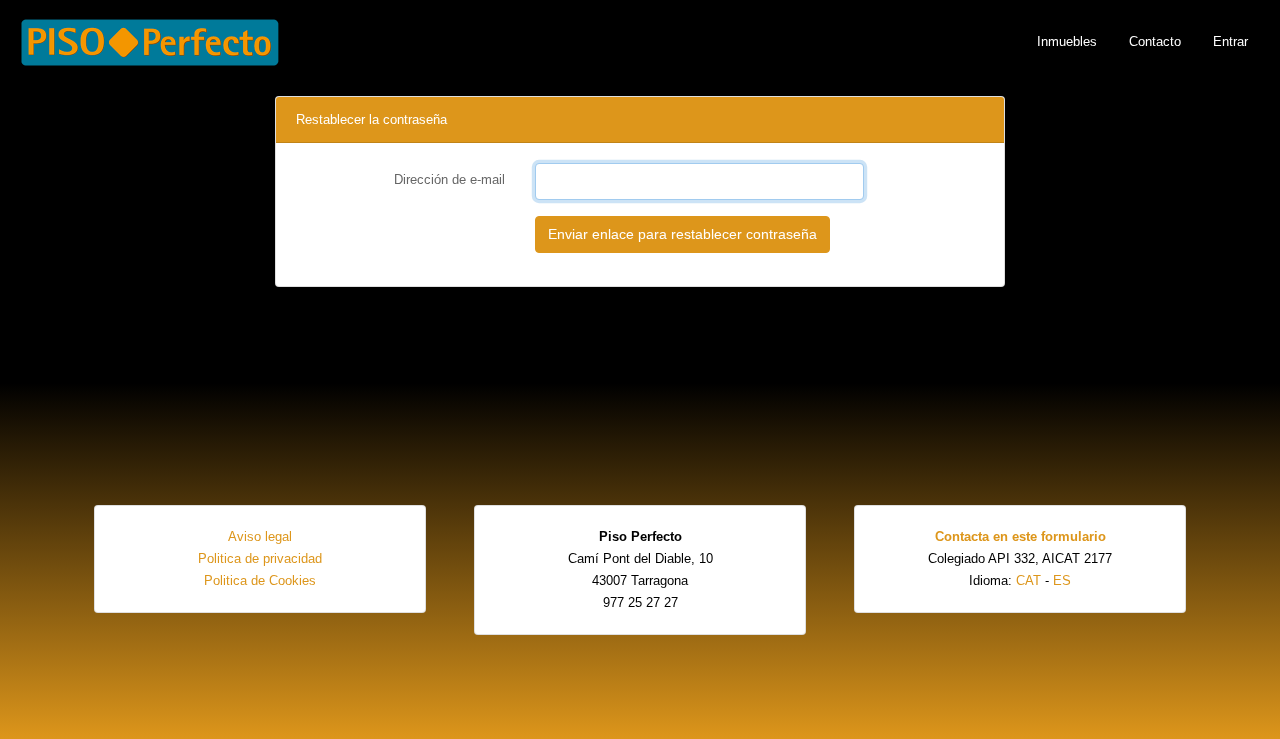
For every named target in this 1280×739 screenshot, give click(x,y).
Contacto (1155, 41)
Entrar (1230, 41)
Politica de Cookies (260, 580)
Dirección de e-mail (449, 179)
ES (1062, 580)
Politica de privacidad (260, 558)
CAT (1028, 580)
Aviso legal (260, 536)
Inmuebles (1067, 41)
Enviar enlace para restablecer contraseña (682, 234)
